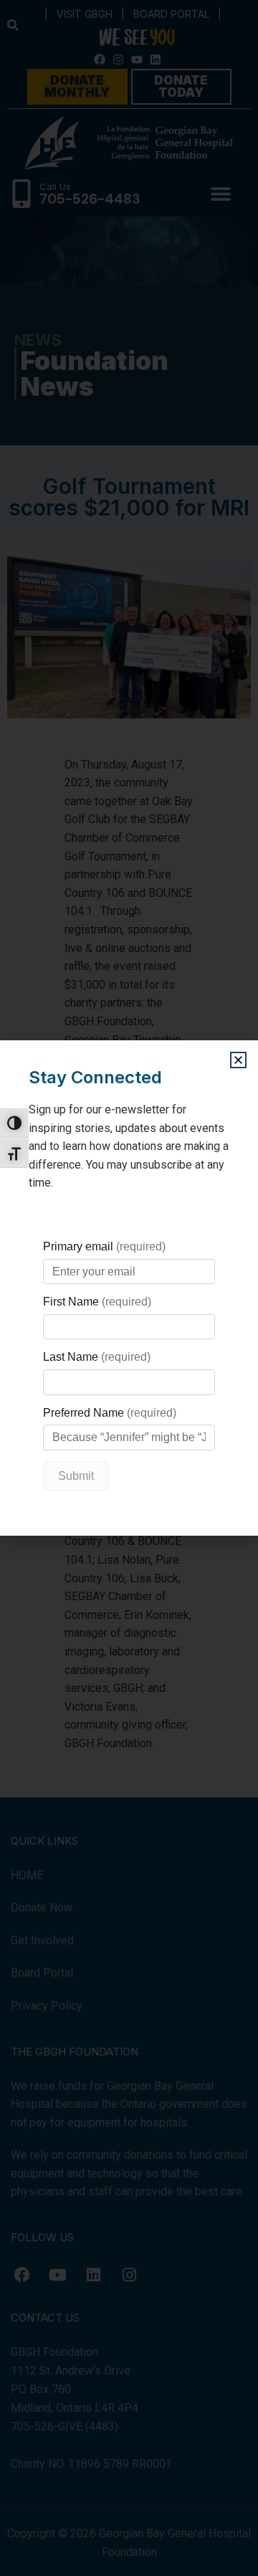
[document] (129, 1288)
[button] (238, 1060)
